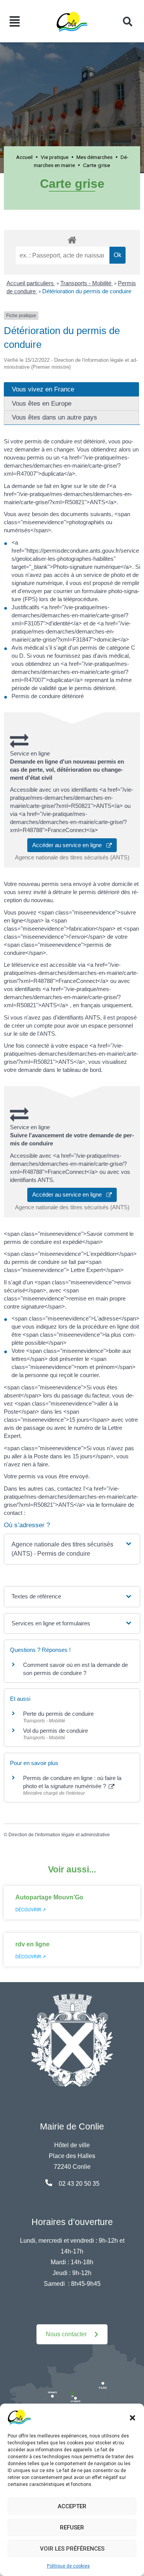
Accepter (72, 2506)
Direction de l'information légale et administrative (59, 1835)
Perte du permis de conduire (58, 1714)
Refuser (72, 2528)
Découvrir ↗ (31, 1910)
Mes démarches (94, 157)
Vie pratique (55, 157)
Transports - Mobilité (87, 283)
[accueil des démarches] (72, 239)
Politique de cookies (68, 2566)
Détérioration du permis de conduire (87, 291)
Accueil (24, 157)
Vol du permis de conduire (55, 1731)
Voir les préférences (72, 2549)
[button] (132, 2417)
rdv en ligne (32, 1944)
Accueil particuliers (31, 283)
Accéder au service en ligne (69, 845)
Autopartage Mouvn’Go (49, 1897)
